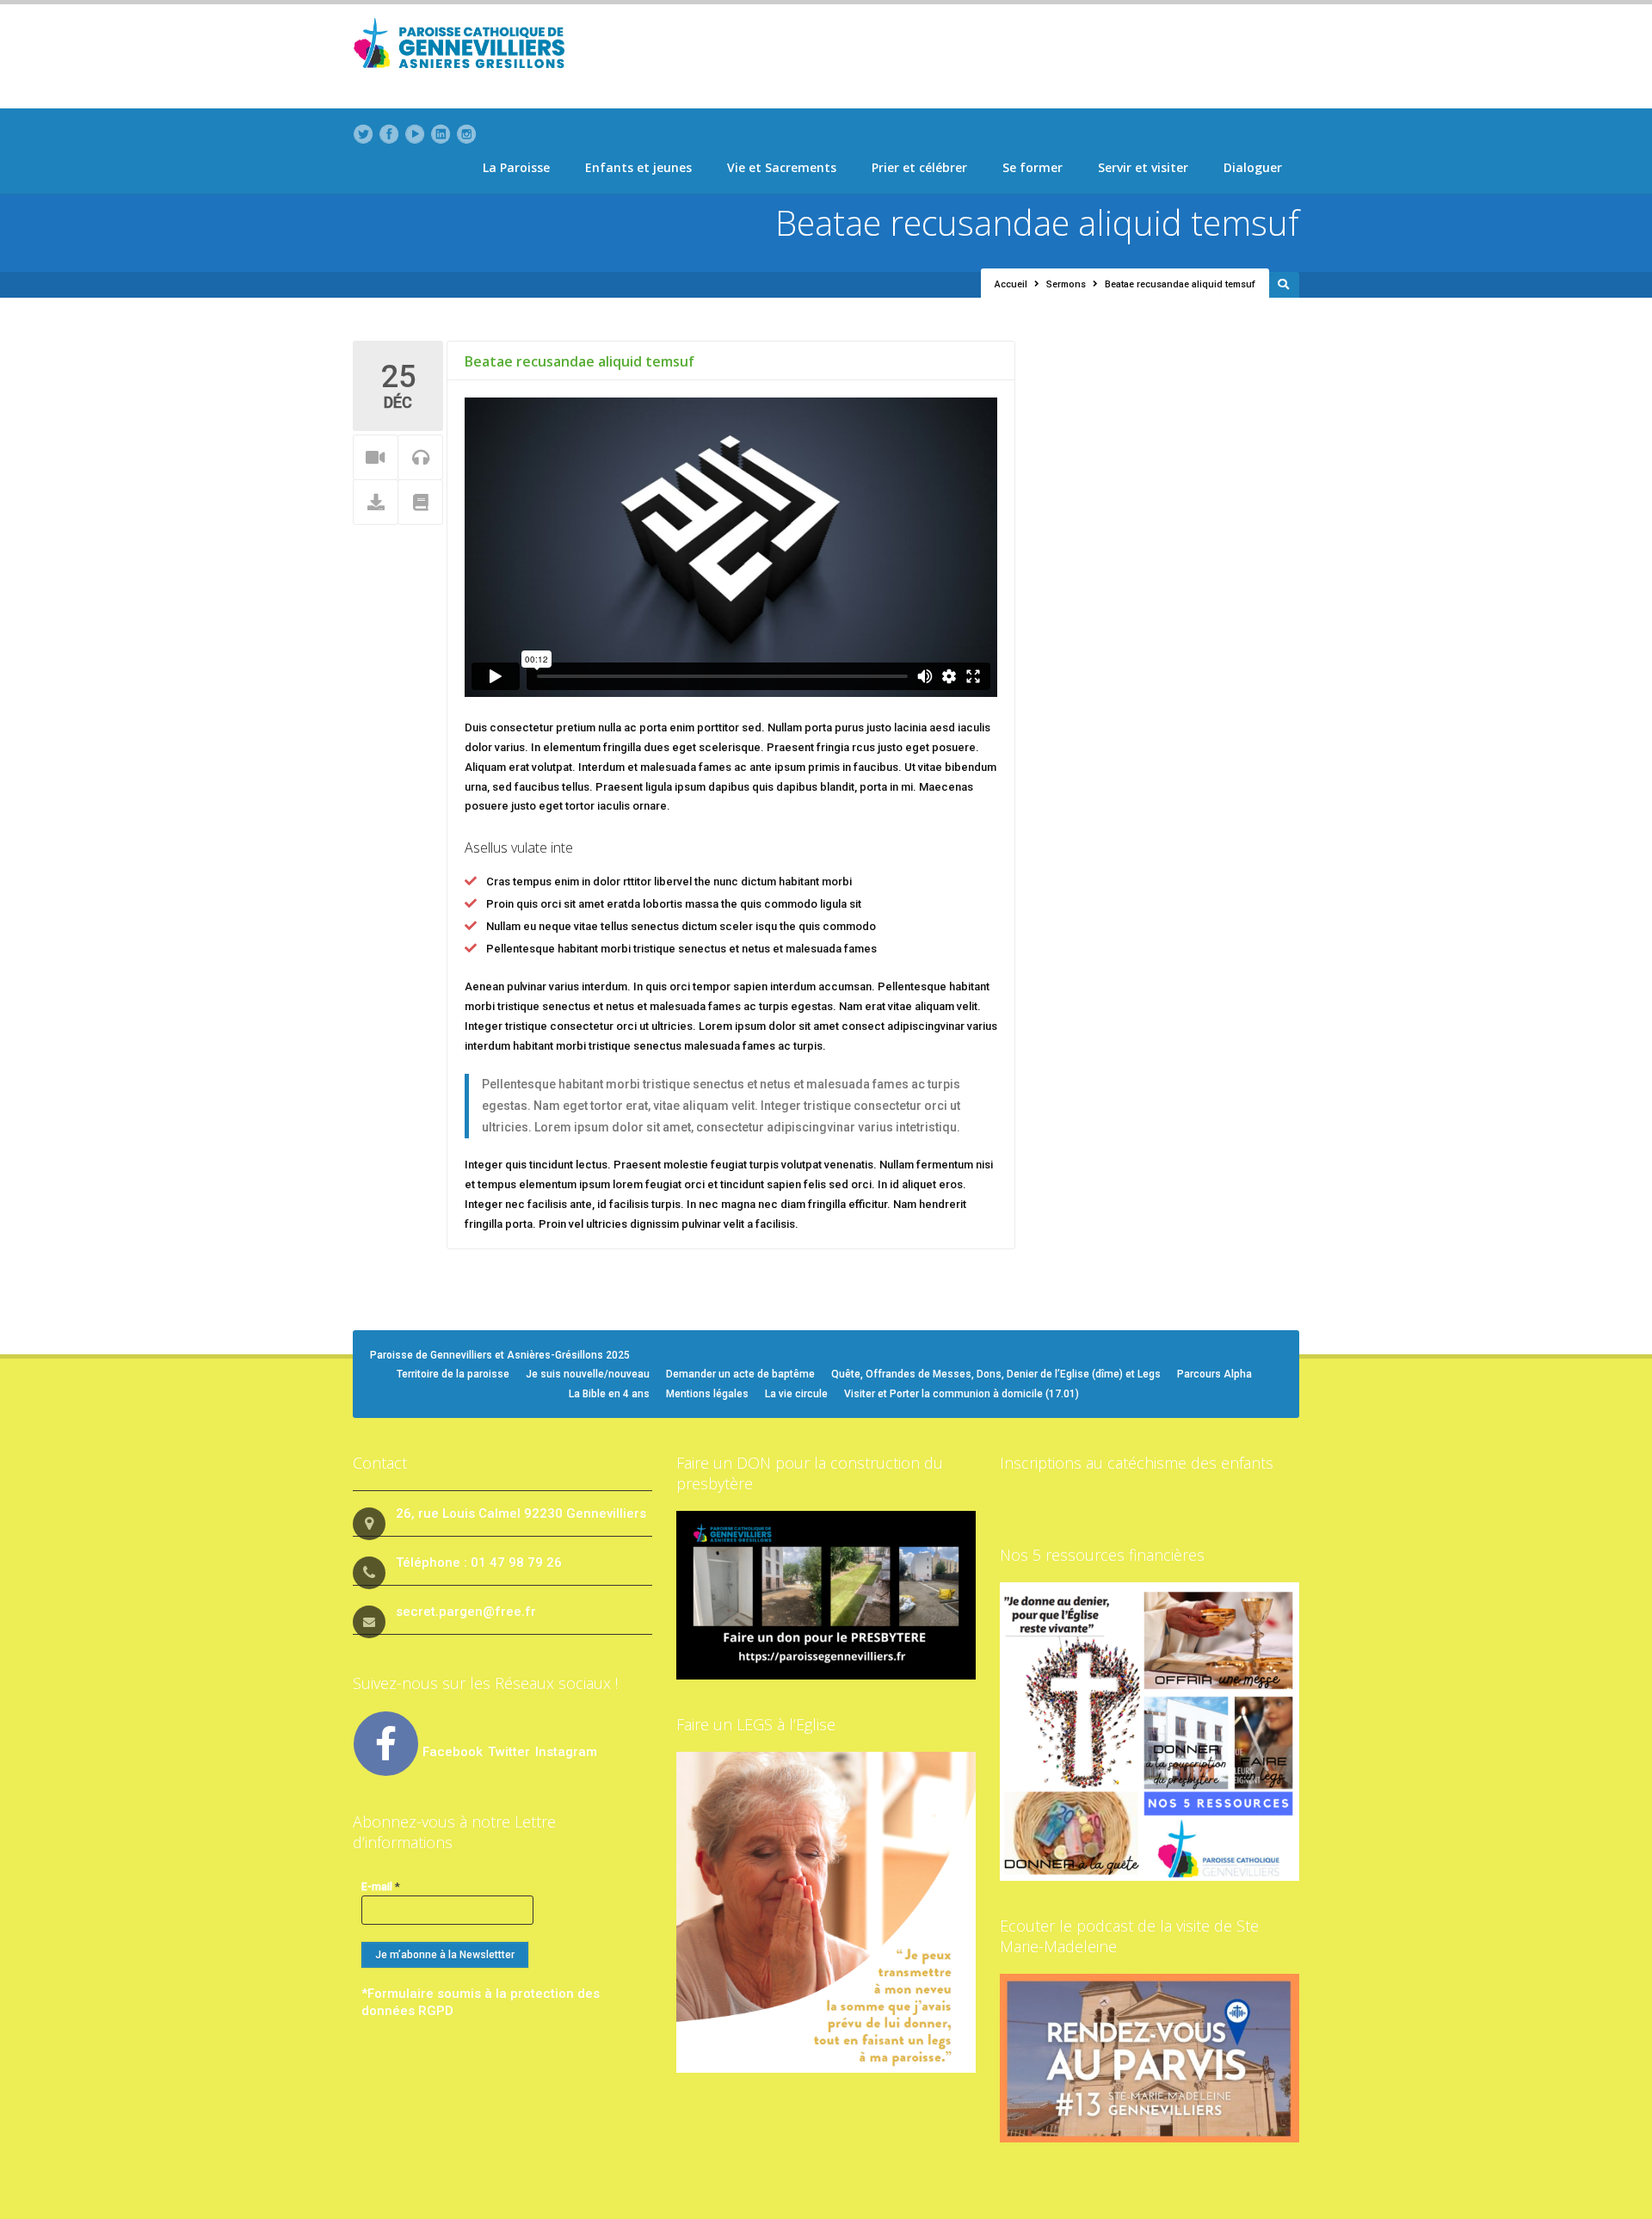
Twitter (511, 1752)
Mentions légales (707, 1394)
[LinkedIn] (441, 134)
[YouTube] (415, 134)
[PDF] (376, 503)
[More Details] (420, 503)
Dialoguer (1253, 167)
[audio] (420, 458)
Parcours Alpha (1214, 1374)
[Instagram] (466, 134)
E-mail (381, 1886)
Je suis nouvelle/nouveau (588, 1374)
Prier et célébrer (919, 167)
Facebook (453, 1752)
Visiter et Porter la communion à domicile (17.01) (962, 1394)
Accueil (1011, 284)
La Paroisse (516, 167)
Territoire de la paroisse (453, 1374)
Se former (1032, 167)
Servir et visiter (1143, 167)
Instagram (566, 1752)
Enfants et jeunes (638, 167)
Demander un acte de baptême (740, 1374)
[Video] (376, 458)
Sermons (1066, 284)
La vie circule (796, 1394)
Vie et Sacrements (782, 167)
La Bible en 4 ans (609, 1394)
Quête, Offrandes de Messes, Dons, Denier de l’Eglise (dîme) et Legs (996, 1374)
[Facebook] (389, 134)
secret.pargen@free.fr (466, 1612)
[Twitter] (363, 134)
